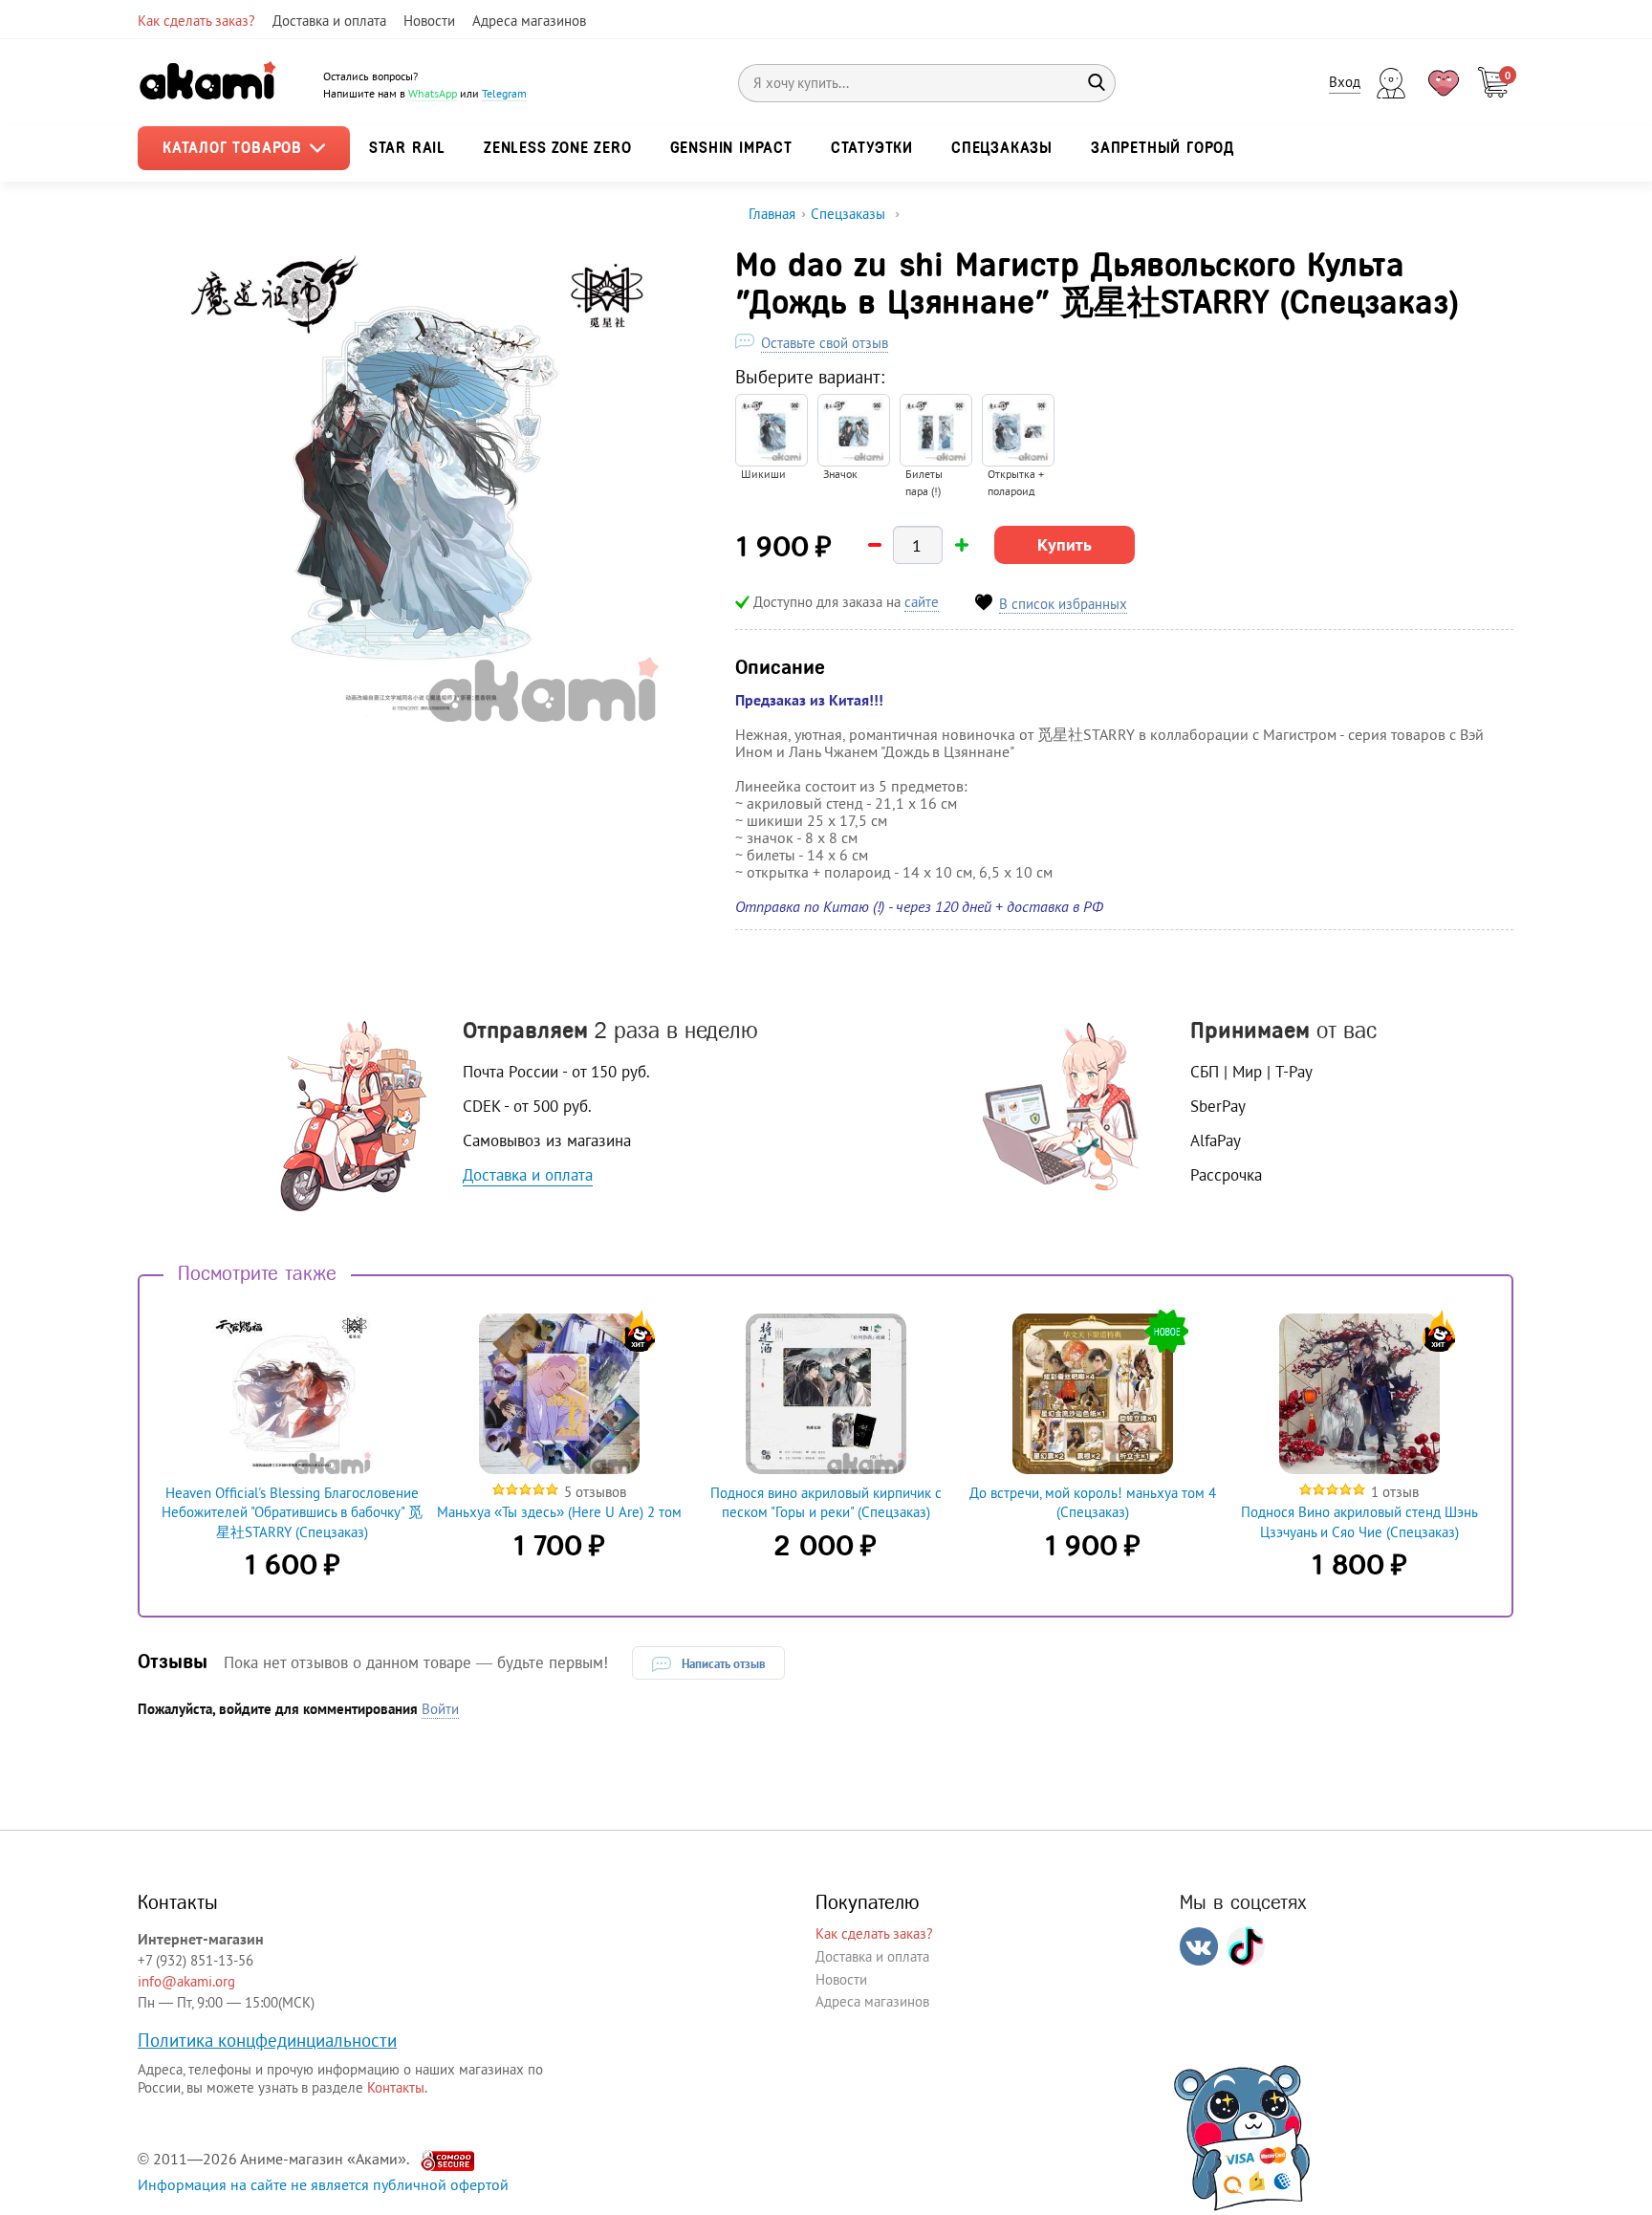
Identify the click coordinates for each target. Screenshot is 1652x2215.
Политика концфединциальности (267, 2040)
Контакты (396, 2087)
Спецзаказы (1002, 148)
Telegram (504, 93)
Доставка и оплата (329, 21)
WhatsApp (433, 93)
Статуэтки (872, 148)
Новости (429, 21)
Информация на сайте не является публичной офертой (323, 2184)
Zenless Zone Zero (558, 148)
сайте (922, 602)
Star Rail (407, 148)
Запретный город (1163, 148)
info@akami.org (186, 1981)
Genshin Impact (731, 148)
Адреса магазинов (529, 21)
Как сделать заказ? (196, 21)
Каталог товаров (235, 148)
